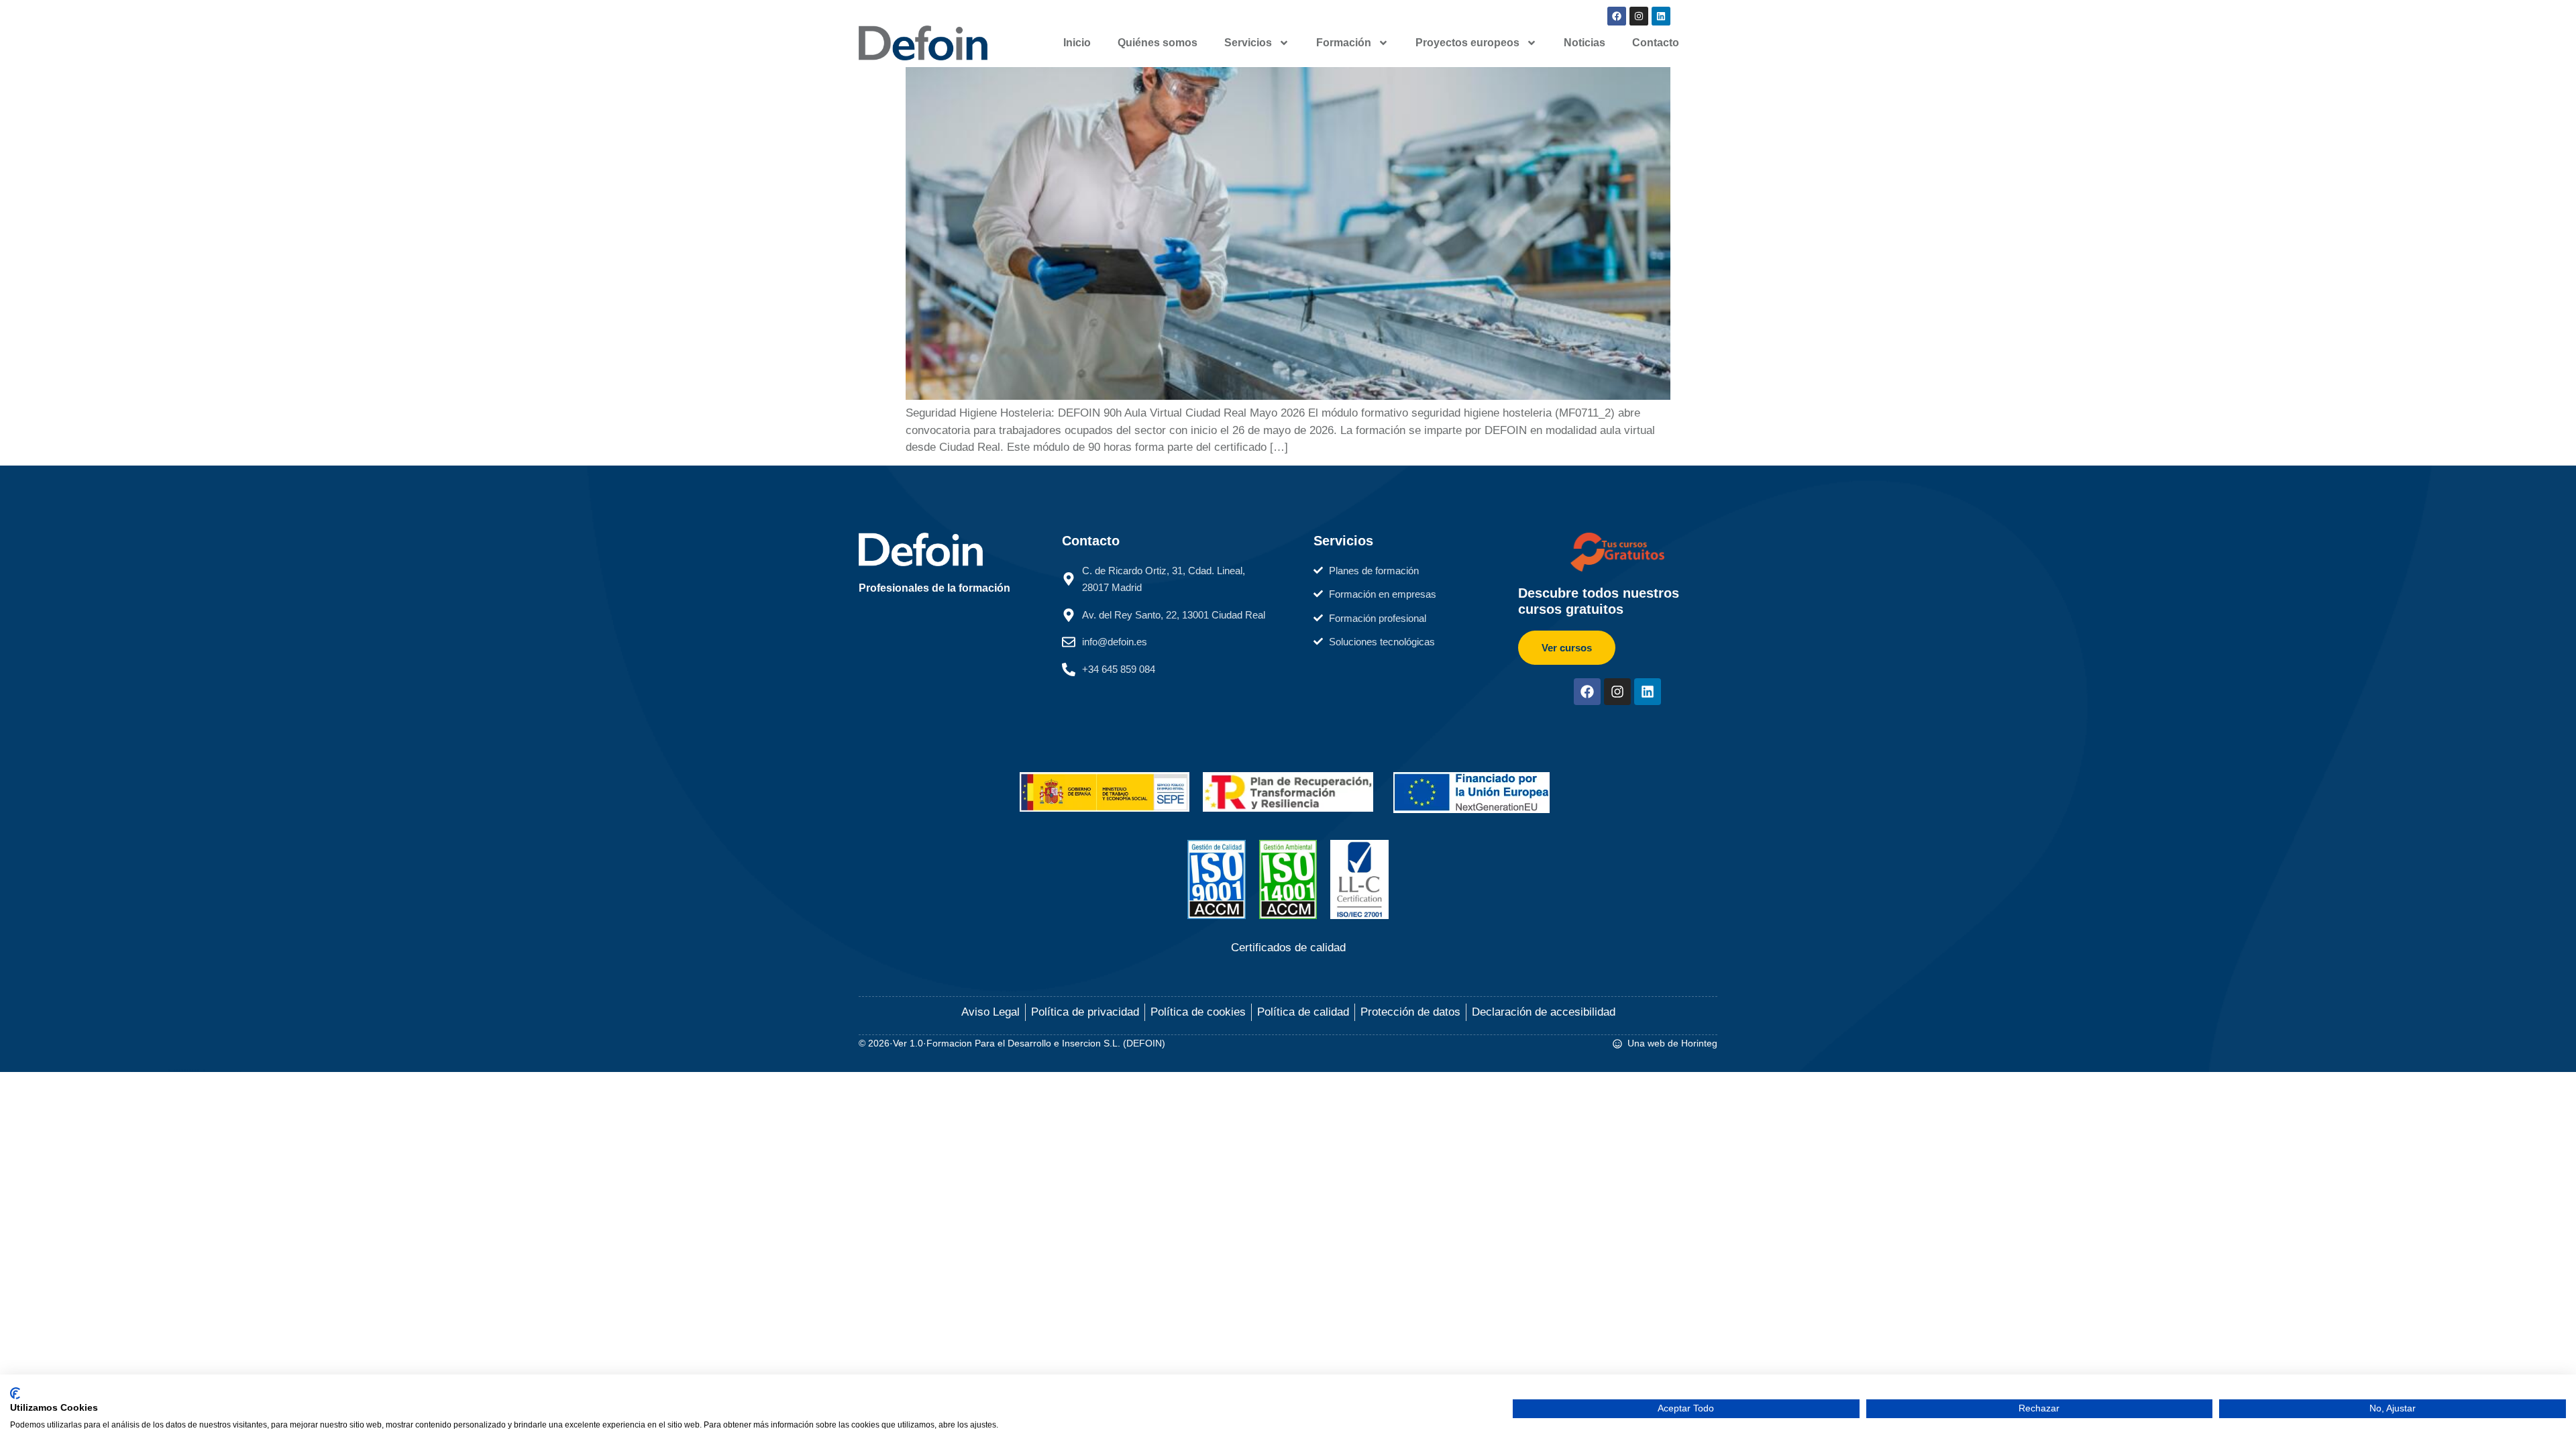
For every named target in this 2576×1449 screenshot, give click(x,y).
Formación (1344, 43)
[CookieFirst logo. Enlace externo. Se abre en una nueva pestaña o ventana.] (15, 1393)
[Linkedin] (1661, 16)
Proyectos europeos (1467, 43)
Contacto (1656, 43)
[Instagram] (1639, 16)
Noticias (1585, 43)
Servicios (1248, 43)
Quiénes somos (1158, 43)
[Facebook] (1617, 16)
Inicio (1077, 43)
